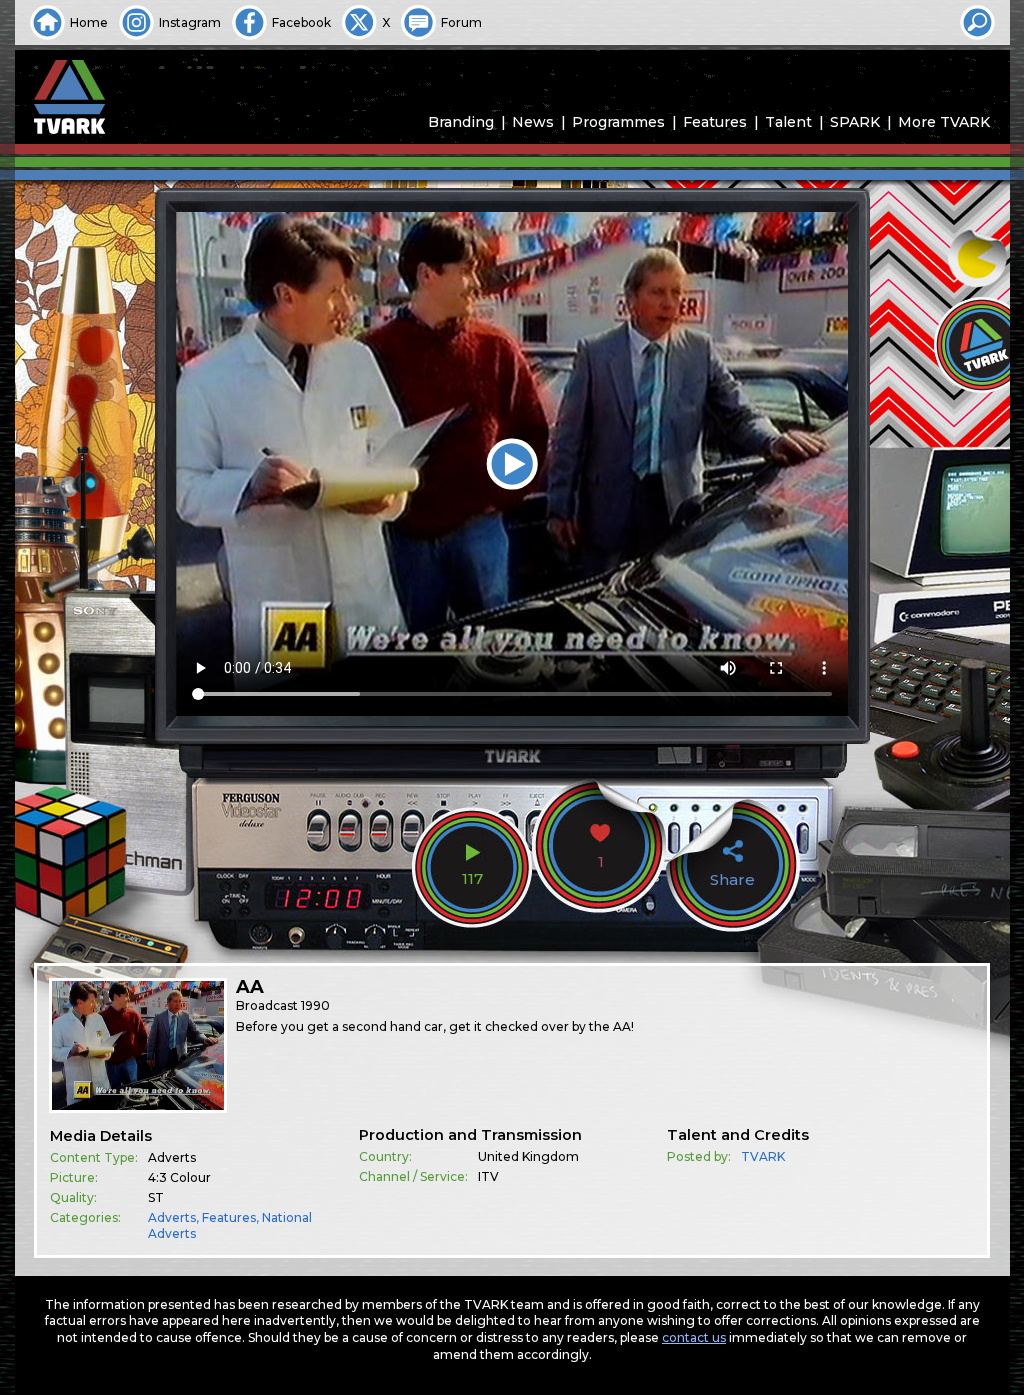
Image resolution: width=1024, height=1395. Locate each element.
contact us (694, 1337)
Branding (461, 122)
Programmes (618, 122)
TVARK (763, 1156)
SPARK (855, 122)
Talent (788, 122)
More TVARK (944, 122)
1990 (315, 1005)
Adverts (172, 1217)
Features (715, 122)
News (533, 122)
